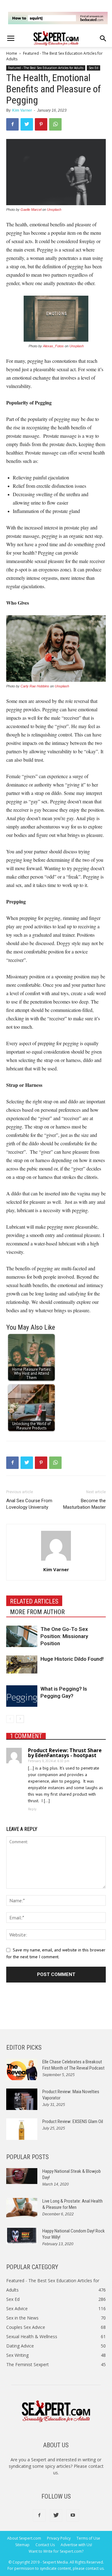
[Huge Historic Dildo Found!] (22, 1664)
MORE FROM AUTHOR (37, 1612)
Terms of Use (88, 2538)
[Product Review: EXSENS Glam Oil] (22, 2129)
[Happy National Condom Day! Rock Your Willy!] (22, 2236)
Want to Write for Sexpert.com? (56, 2551)
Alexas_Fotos (53, 346)
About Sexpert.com (24, 2538)
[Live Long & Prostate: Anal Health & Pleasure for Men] (22, 2208)
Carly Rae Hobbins (35, 686)
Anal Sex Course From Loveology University (29, 1504)
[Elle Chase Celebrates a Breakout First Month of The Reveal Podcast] (22, 2069)
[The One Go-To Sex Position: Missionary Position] (22, 1636)
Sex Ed (93, 68)
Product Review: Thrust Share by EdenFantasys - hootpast (65, 1753)
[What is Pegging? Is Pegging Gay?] (22, 1696)
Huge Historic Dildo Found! (72, 1659)
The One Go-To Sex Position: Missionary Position (64, 1636)
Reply (32, 1809)
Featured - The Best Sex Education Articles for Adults (46, 68)
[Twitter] (56, 2515)
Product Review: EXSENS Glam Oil (73, 2121)
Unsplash (54, 210)
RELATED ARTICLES (34, 1601)
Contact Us (45, 2545)
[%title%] (58, 18)
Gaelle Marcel (31, 210)
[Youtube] (73, 2515)
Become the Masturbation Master (84, 1504)
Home (12, 53)
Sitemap (22, 2545)
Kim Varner (22, 110)
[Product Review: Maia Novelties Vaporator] (22, 2099)
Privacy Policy (59, 2538)
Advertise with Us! (76, 2545)
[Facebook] (39, 2515)
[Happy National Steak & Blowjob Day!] (22, 2176)
